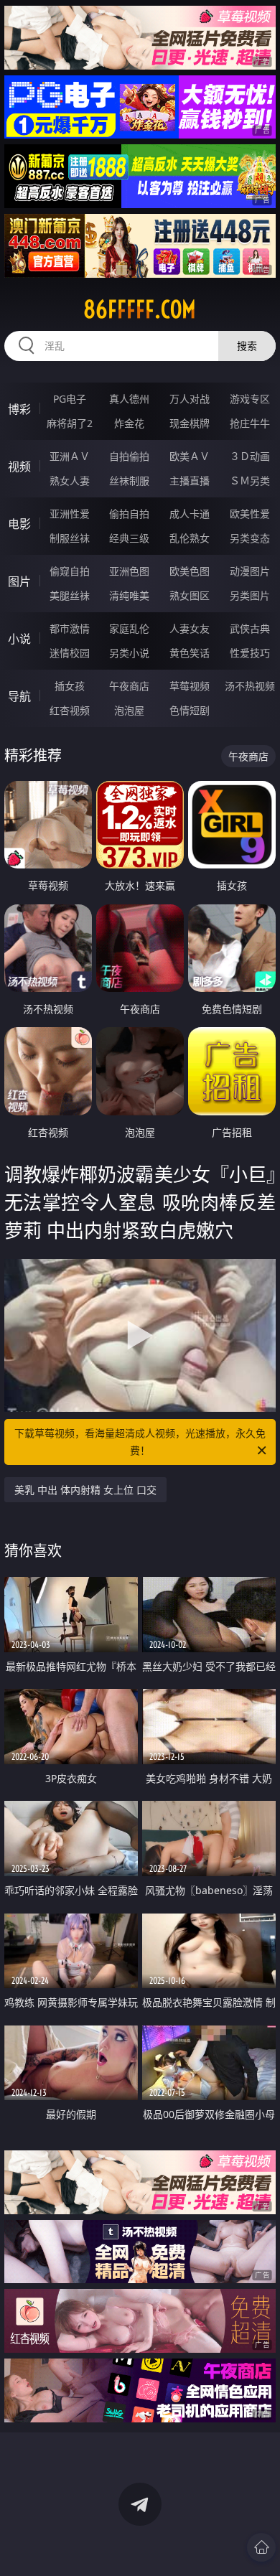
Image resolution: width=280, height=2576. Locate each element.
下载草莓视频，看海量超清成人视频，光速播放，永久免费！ (140, 1442)
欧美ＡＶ (190, 456)
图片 (19, 581)
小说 (19, 639)
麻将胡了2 (70, 423)
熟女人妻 (70, 481)
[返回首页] (261, 2547)
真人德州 (129, 399)
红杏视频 (70, 710)
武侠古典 (250, 628)
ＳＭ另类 (250, 481)
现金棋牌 (190, 423)
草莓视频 (190, 686)
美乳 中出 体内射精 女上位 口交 (85, 1490)
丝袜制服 (129, 481)
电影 (19, 524)
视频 (19, 467)
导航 (19, 696)
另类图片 (250, 595)
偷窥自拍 (70, 571)
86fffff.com (140, 309)
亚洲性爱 (70, 514)
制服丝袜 (70, 538)
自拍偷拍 (129, 456)
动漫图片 (250, 571)
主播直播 (190, 481)
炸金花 (129, 423)
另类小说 (129, 653)
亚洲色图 (129, 571)
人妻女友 (190, 628)
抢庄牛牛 (250, 423)
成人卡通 (190, 514)
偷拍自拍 (129, 514)
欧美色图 (190, 571)
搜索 (247, 346)
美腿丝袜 (70, 595)
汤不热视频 (250, 686)
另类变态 (250, 538)
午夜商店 (129, 686)
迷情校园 (70, 653)
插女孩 (70, 686)
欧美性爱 (250, 514)
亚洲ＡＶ (70, 456)
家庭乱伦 (129, 628)
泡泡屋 (129, 710)
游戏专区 (250, 399)
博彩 (19, 409)
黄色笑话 (190, 653)
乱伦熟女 (190, 538)
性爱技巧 (250, 653)
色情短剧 (190, 710)
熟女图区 (190, 595)
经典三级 (129, 538)
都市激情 (70, 628)
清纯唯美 (129, 595)
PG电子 (70, 399)
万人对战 (190, 399)
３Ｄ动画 (250, 456)
